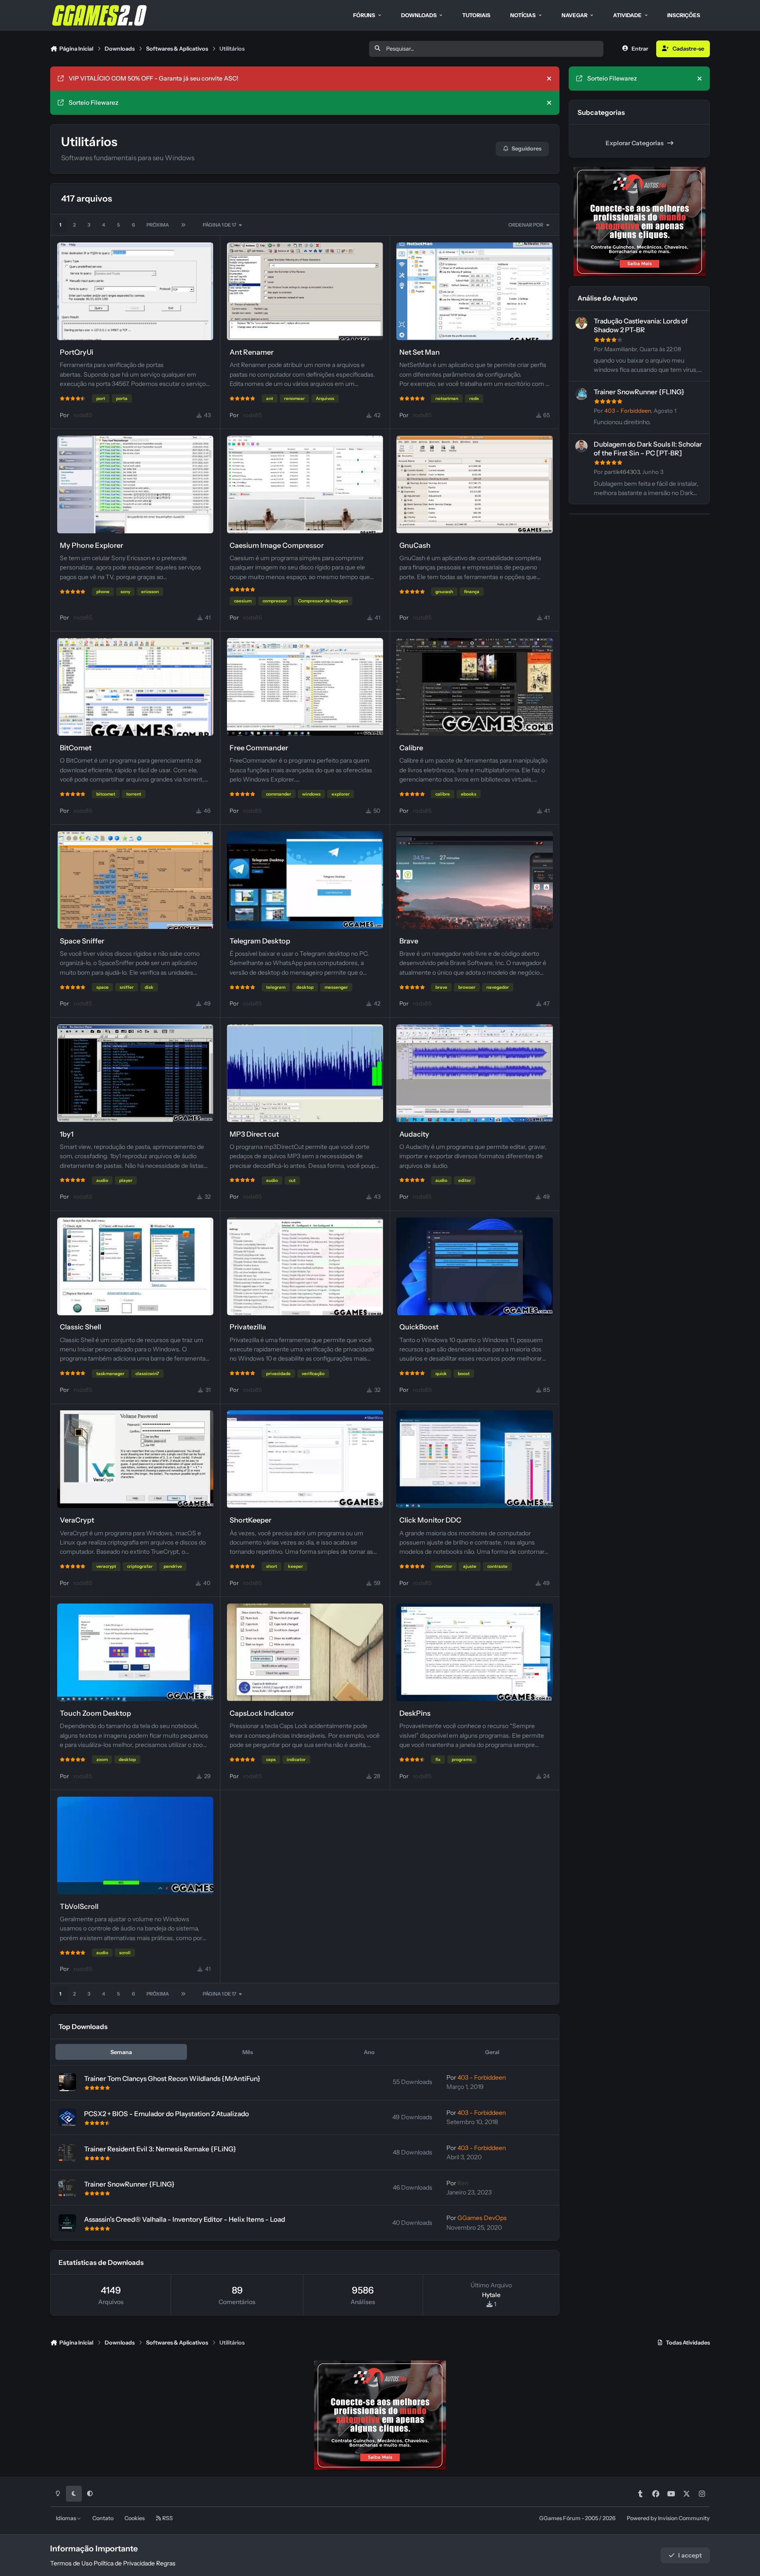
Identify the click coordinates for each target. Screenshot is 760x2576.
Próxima (158, 225)
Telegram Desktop (260, 941)
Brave (409, 941)
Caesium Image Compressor (277, 545)
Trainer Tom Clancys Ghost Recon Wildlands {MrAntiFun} (172, 2079)
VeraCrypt (77, 1520)
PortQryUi (77, 352)
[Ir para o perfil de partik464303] (581, 446)
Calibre (411, 748)
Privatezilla (248, 1327)
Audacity (414, 1134)
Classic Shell (80, 1327)
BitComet (76, 748)
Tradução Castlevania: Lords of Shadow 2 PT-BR (641, 325)
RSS (167, 2518)
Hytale (491, 2295)
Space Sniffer (82, 941)
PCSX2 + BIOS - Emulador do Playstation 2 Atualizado (166, 2114)
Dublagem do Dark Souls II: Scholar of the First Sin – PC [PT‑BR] (648, 449)
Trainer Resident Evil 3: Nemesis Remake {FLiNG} (160, 2149)
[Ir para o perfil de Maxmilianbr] (581, 323)
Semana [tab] (121, 2052)
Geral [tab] (492, 2052)
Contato (103, 2518)
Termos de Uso (71, 2563)
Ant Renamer (252, 352)
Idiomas (66, 2518)
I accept (690, 2555)
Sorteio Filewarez (93, 103)
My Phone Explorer (91, 545)
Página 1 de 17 (220, 225)
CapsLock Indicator (262, 1713)
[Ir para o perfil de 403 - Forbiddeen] (581, 394)
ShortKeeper (250, 1520)
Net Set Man (420, 352)
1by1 (67, 1134)
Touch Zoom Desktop (95, 1713)
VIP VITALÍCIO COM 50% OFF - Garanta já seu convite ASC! (153, 78)
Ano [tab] (369, 2052)
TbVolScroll (79, 1906)
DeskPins (415, 1713)
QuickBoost (419, 1327)
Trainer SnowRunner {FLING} (129, 2184)
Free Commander (259, 748)
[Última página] (183, 225)
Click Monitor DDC (430, 1520)
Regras (166, 2563)
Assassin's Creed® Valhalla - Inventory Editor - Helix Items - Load (185, 2219)
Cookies (135, 2518)
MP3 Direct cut (254, 1134)
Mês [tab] (248, 2052)
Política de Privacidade (124, 2563)
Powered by (668, 2518)
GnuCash (415, 545)
